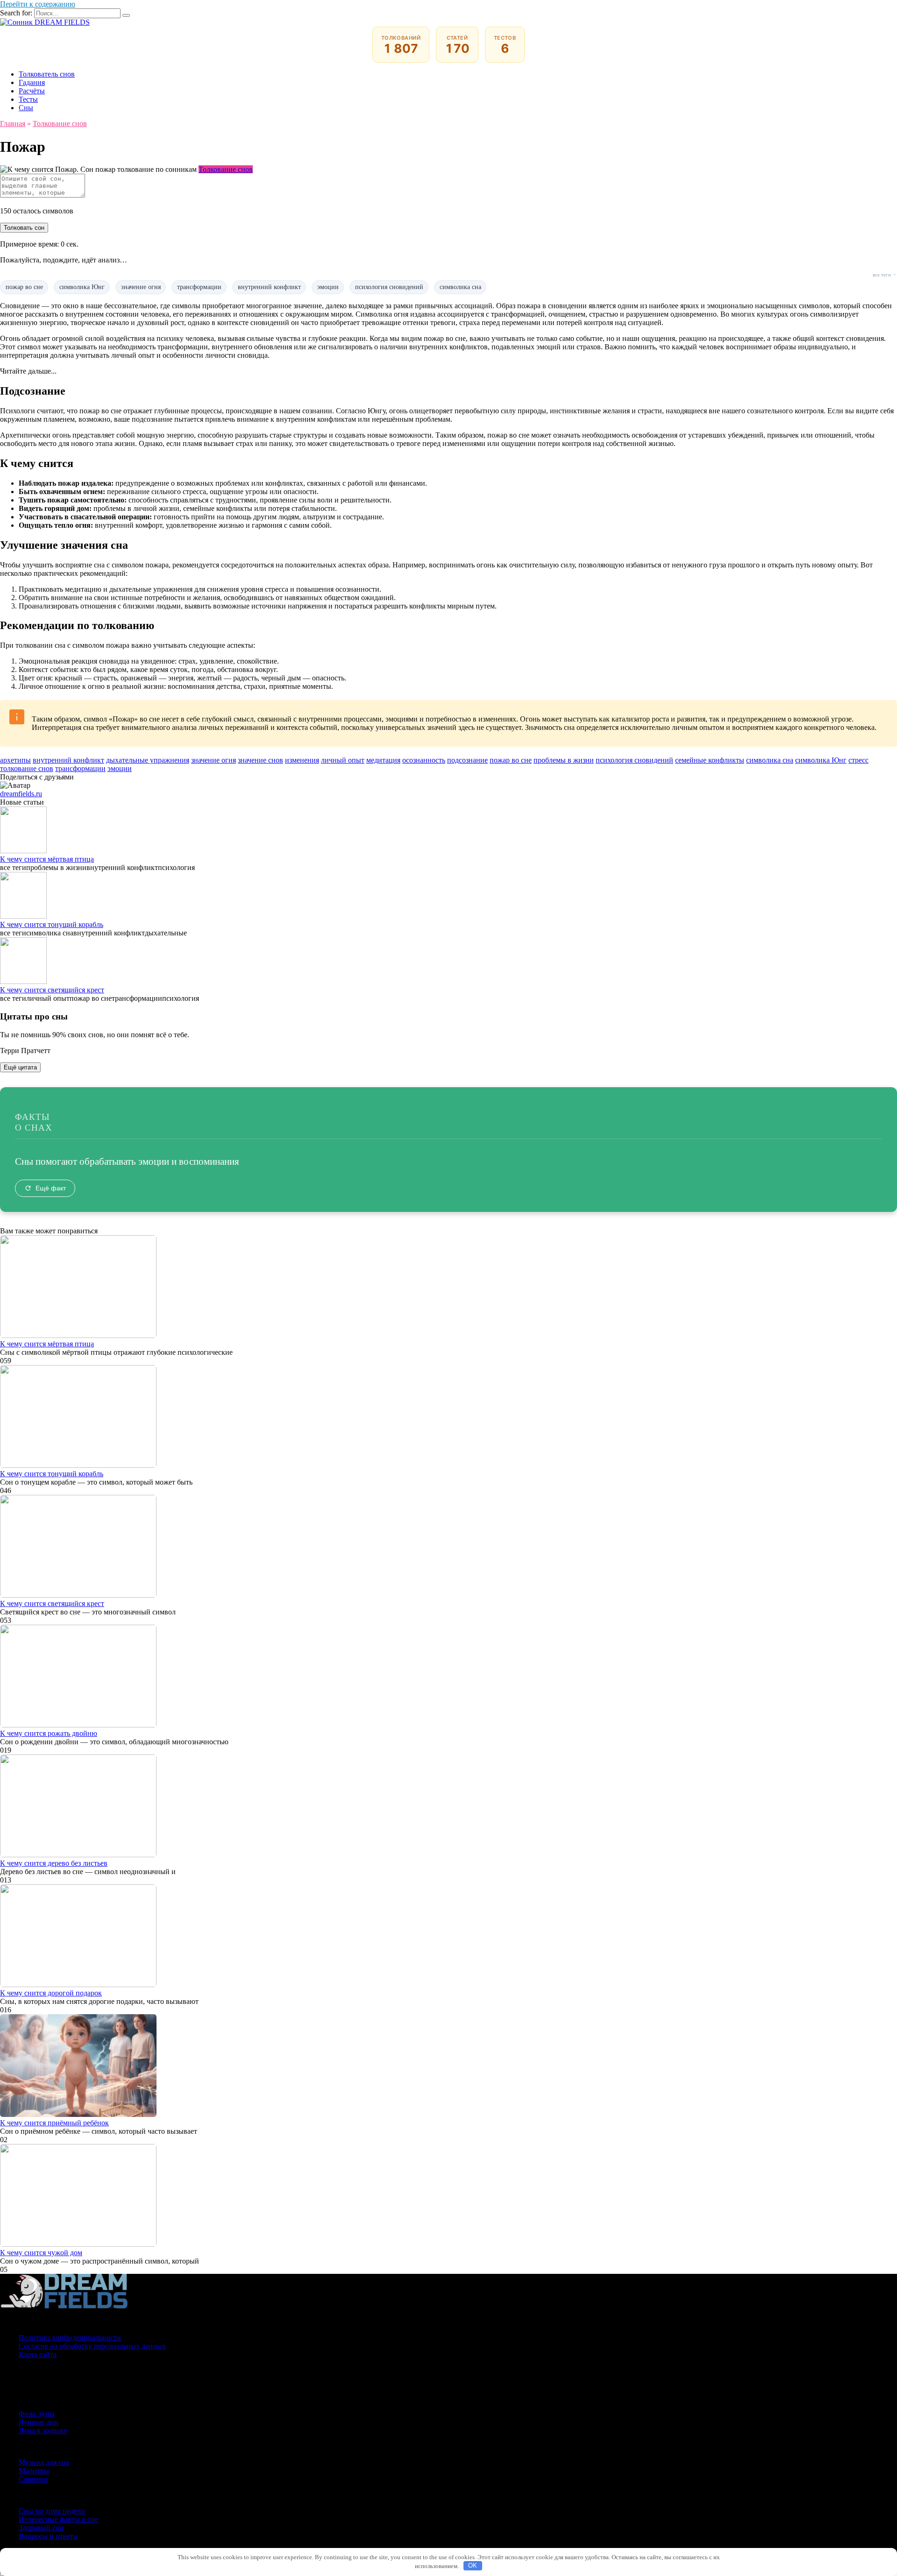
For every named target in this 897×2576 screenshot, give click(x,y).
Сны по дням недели (52, 2511)
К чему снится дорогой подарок (51, 1993)
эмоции (328, 287)
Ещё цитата (20, 1067)
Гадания (32, 82)
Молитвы (34, 2471)
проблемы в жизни (564, 760)
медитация (383, 760)
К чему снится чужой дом (41, 2253)
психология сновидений (389, 287)
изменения (302, 760)
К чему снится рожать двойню (49, 1733)
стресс (858, 760)
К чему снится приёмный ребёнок (54, 2123)
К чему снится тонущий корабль (52, 924)
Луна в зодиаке (43, 2431)
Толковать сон (24, 228)
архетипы (15, 760)
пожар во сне (24, 287)
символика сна (460, 287)
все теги (882, 275)
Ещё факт (51, 1188)
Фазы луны (37, 2414)
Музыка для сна (44, 2462)
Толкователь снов (47, 74)
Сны (26, 108)
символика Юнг (82, 287)
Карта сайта (38, 2354)
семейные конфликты (710, 760)
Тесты (28, 99)
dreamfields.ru (21, 794)
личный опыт (343, 760)
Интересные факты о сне (58, 2519)
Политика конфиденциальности (70, 2338)
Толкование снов (226, 169)
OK (473, 2565)
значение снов (260, 760)
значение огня (141, 287)
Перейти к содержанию (38, 4)
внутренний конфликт (269, 287)
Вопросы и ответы (48, 2536)
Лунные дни (39, 2422)
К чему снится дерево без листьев (54, 1863)
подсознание (467, 760)
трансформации (199, 287)
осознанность (424, 760)
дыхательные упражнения (148, 760)
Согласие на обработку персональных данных (92, 2346)
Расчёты (32, 91)
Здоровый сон (41, 2528)
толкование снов (27, 768)
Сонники (33, 2479)
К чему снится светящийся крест (52, 990)
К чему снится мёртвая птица (47, 859)
